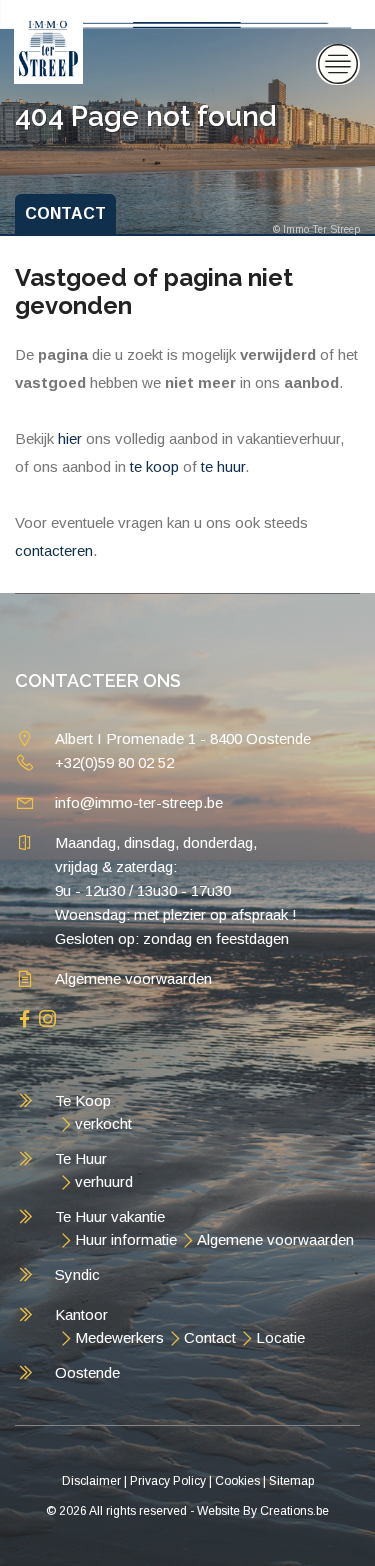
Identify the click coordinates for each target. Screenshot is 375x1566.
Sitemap (291, 1481)
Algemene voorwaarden (133, 978)
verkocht (103, 1123)
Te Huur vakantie (110, 1216)
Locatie (280, 1337)
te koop (154, 466)
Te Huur (81, 1158)
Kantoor (81, 1314)
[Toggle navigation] (338, 64)
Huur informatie (126, 1239)
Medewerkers (119, 1337)
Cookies (237, 1481)
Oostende (87, 1372)
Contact (210, 1337)
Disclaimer (91, 1481)
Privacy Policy (168, 1481)
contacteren (54, 550)
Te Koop (83, 1100)
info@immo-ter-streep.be (139, 802)
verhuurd (104, 1181)
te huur (223, 466)
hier (70, 438)
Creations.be (294, 1511)
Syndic (77, 1274)
